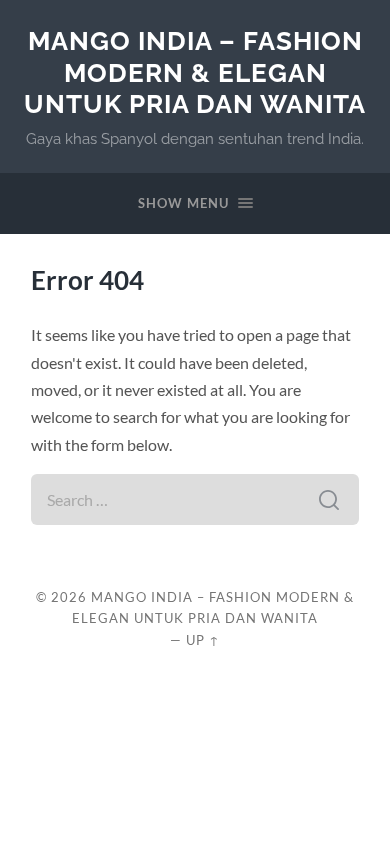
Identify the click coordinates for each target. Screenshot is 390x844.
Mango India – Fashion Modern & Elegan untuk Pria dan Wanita (195, 72)
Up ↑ (203, 640)
